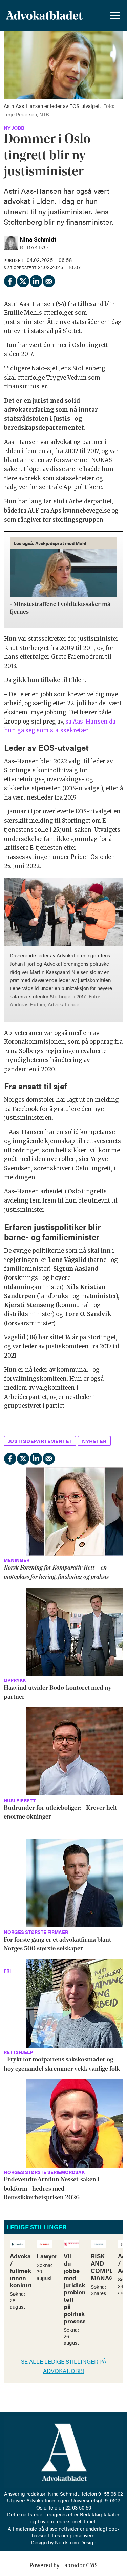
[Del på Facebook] (10, 280)
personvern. (83, 2535)
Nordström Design (76, 2542)
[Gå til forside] (44, 15)
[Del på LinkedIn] (36, 280)
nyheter (94, 1441)
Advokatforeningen (48, 2500)
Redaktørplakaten (100, 2514)
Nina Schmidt (64, 2493)
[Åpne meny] (115, 15)
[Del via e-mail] (48, 280)
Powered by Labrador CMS (63, 2565)
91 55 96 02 (111, 2493)
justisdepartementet (40, 1441)
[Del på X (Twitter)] (23, 280)
